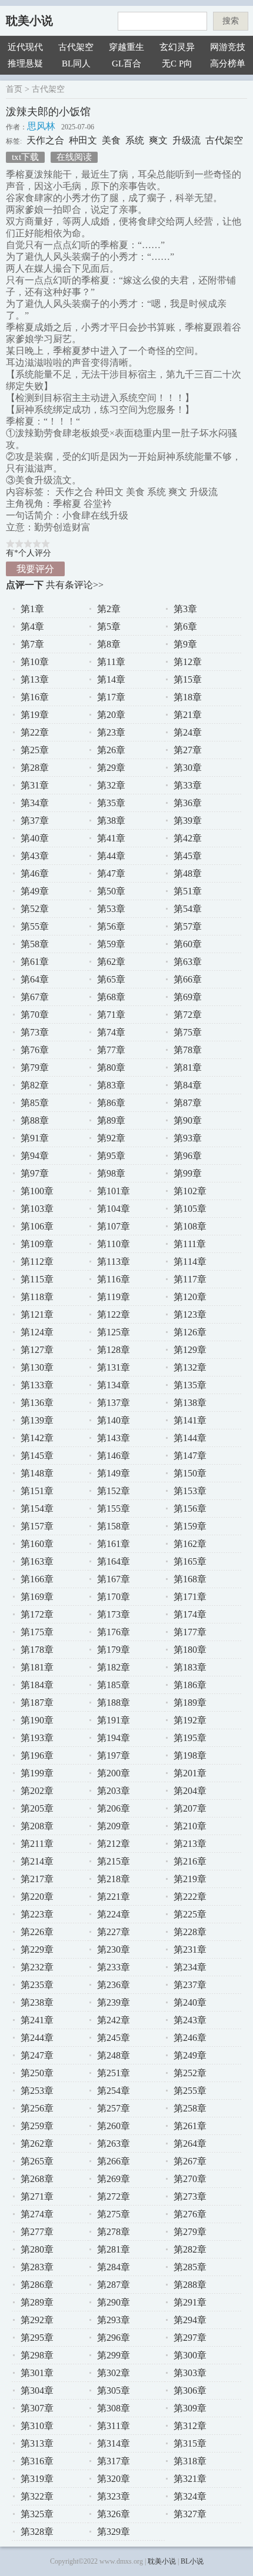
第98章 (111, 1173)
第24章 (188, 732)
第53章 (111, 909)
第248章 (114, 2055)
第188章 (114, 1703)
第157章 (37, 1526)
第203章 (114, 1791)
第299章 (114, 2355)
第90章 (188, 1120)
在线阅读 (74, 157)
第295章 (37, 2338)
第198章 (190, 1755)
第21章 (188, 715)
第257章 (114, 2108)
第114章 (190, 1262)
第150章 (190, 1473)
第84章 (188, 1085)
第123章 (190, 1314)
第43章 (35, 856)
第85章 (35, 1103)
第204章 (190, 1791)
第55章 (35, 926)
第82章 (35, 1085)
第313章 (37, 2443)
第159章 (190, 1526)
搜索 (231, 21)
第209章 (114, 1826)
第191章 (114, 1720)
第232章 (37, 1967)
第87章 (188, 1103)
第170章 (114, 1597)
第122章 (114, 1314)
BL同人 (76, 64)
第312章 (190, 2426)
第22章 (35, 732)
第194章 (114, 1738)
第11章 (111, 662)
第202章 (37, 1791)
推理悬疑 (25, 64)
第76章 (35, 1050)
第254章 (114, 2091)
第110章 (114, 1244)
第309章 (190, 2408)
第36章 (188, 803)
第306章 (190, 2390)
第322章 (37, 2496)
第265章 (37, 2161)
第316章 (37, 2461)
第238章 (37, 2002)
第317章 (114, 2461)
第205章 (37, 1808)
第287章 (114, 2285)
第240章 (190, 2002)
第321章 (190, 2479)
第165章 (190, 1561)
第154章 (37, 1508)
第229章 (37, 1949)
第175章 (37, 1632)
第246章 (190, 2038)
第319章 (37, 2479)
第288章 (190, 2285)
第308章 (114, 2408)
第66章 (188, 979)
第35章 (111, 803)
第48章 (188, 873)
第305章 (114, 2390)
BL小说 (192, 2561)
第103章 (37, 1209)
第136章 (37, 1403)
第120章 (190, 1297)
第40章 (35, 838)
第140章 (114, 1420)
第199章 (37, 1773)
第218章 (114, 1879)
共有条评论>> (75, 585)
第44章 (111, 856)
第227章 (114, 1932)
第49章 (35, 891)
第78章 (188, 1050)
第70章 (35, 1015)
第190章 (37, 1720)
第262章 (37, 2144)
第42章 (188, 838)
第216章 (190, 1861)
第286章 (37, 2285)
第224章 (114, 1914)
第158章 (114, 1526)
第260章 (114, 2126)
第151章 (37, 1491)
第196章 (37, 1755)
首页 (14, 89)
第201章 (190, 1773)
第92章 (111, 1138)
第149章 (114, 1473)
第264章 (190, 2144)
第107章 (114, 1226)
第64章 (35, 979)
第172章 (37, 1614)
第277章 (37, 2232)
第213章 (190, 1844)
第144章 (190, 1438)
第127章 (37, 1350)
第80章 (111, 1068)
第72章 (188, 1015)
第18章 (188, 697)
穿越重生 (126, 47)
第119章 (114, 1297)
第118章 (37, 1297)
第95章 (111, 1156)
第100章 (37, 1191)
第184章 (37, 1685)
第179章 (114, 1650)
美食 (111, 140)
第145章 (37, 1456)
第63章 (188, 962)
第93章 (188, 1138)
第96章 (188, 1156)
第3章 (185, 609)
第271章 (37, 2196)
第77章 (111, 1050)
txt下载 (25, 157)
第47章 (111, 873)
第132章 (190, 1367)
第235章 (37, 1985)
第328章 (37, 2532)
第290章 (114, 2302)
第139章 (37, 1420)
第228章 (190, 1932)
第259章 (37, 2126)
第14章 (111, 679)
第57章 (188, 926)
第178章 (37, 1650)
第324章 (190, 2496)
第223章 (37, 1914)
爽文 (158, 140)
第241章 (37, 2020)
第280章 (37, 2249)
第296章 (114, 2338)
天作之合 (45, 140)
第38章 (111, 821)
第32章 (111, 785)
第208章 (37, 1826)
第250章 (37, 2073)
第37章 (35, 821)
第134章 (114, 1385)
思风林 (41, 126)
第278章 (114, 2232)
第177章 (190, 1632)
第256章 (37, 2108)
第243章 (190, 2020)
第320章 (114, 2479)
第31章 (35, 785)
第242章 (114, 2020)
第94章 (35, 1156)
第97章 (35, 1173)
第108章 (190, 1226)
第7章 (32, 644)
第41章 (111, 838)
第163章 (37, 1561)
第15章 (188, 679)
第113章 (114, 1262)
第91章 (35, 1138)
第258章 (190, 2108)
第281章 (114, 2249)
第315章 (190, 2443)
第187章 (37, 1703)
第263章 (114, 2144)
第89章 (111, 1120)
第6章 (185, 627)
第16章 (35, 697)
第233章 (114, 1967)
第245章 (114, 2038)
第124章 (37, 1332)
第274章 (37, 2214)
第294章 (190, 2320)
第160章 (37, 1544)
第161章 (114, 1544)
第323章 (114, 2496)
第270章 (190, 2179)
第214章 (37, 1861)
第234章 (190, 1967)
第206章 (114, 1808)
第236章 (114, 1985)
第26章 (111, 750)
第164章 (114, 1561)
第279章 (190, 2232)
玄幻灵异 (177, 47)
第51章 (188, 891)
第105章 (190, 1209)
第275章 (114, 2214)
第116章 (114, 1279)
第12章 (188, 662)
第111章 (190, 1244)
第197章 (114, 1755)
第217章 (37, 1879)
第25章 (35, 750)
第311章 (114, 2426)
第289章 (37, 2302)
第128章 (114, 1350)
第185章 (114, 1685)
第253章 (37, 2091)
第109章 (37, 1244)
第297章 (190, 2338)
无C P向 (177, 64)
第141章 (190, 1420)
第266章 (114, 2161)
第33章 (188, 785)
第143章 (114, 1438)
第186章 (190, 1685)
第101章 (114, 1191)
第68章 (111, 997)
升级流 (187, 140)
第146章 (114, 1456)
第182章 (114, 1667)
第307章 (37, 2408)
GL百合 (126, 64)
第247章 (37, 2055)
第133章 (37, 1385)
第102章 (190, 1191)
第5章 (109, 627)
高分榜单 (228, 64)
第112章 (37, 1262)
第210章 (190, 1826)
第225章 (190, 1914)
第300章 (190, 2355)
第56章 (111, 926)
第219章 (190, 1879)
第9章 (185, 644)
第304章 (37, 2390)
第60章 (188, 944)
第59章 (111, 944)
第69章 (188, 997)
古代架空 (76, 47)
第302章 (114, 2373)
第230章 (114, 1949)
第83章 (111, 1085)
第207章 (190, 1808)
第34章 (35, 803)
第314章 (114, 2443)
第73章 (35, 1032)
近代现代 (25, 47)
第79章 (35, 1068)
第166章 (37, 1579)
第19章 (35, 715)
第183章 (190, 1667)
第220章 (37, 1897)
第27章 (188, 750)
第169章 (37, 1597)
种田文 (83, 140)
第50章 (111, 891)
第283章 (37, 2267)
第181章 (37, 1667)
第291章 (190, 2302)
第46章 (35, 873)
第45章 (188, 856)
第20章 (111, 715)
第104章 (114, 1209)
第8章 (109, 644)
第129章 (190, 1350)
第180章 (190, 1650)
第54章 (188, 909)
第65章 (111, 979)
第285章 (190, 2267)
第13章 (35, 679)
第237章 (190, 1985)
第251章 (114, 2073)
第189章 (190, 1703)
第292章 (37, 2320)
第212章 (114, 1844)
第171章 (190, 1597)
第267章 (190, 2161)
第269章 (114, 2179)
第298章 (37, 2355)
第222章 (190, 1897)
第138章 (190, 1403)
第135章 (190, 1385)
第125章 (114, 1332)
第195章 (190, 1738)
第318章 (190, 2461)
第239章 (114, 2002)
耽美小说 (29, 21)
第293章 (114, 2320)
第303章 (190, 2373)
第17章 (111, 697)
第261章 (190, 2126)
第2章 (109, 609)
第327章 (190, 2514)
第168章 (190, 1579)
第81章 (188, 1068)
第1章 (32, 609)
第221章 (114, 1897)
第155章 (114, 1508)
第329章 (114, 2532)
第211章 (37, 1844)
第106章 (37, 1226)
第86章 (111, 1103)
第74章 (111, 1032)
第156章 (190, 1508)
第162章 (190, 1544)
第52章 (35, 909)
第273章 (190, 2196)
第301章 (37, 2373)
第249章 (190, 2055)
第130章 (37, 1367)
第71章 (111, 1015)
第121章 (37, 1314)
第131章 (114, 1367)
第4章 (32, 627)
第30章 (188, 768)
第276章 (190, 2214)
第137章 (114, 1403)
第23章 (111, 732)
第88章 (35, 1120)
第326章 (114, 2514)
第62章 (111, 962)
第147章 (190, 1456)
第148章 (37, 1473)
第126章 (190, 1332)
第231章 (190, 1949)
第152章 (114, 1491)
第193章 (37, 1738)
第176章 (114, 1632)
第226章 (37, 1932)
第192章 (190, 1720)
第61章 (35, 962)
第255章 (190, 2091)
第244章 (37, 2038)
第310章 (37, 2426)
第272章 (114, 2196)
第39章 (188, 821)
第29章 (111, 768)
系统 (135, 140)
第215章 (114, 1861)
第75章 (188, 1032)
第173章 (114, 1614)
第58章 (35, 944)
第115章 (37, 1279)
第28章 (35, 768)
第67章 (35, 997)
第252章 (190, 2073)
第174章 (190, 1614)
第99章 (188, 1173)
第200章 (114, 1773)
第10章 (35, 662)
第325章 (37, 2514)
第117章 (190, 1279)
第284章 (114, 2267)
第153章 (190, 1491)
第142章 (37, 1438)
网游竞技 (228, 47)
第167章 (114, 1579)
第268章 (37, 2179)
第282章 (190, 2249)
